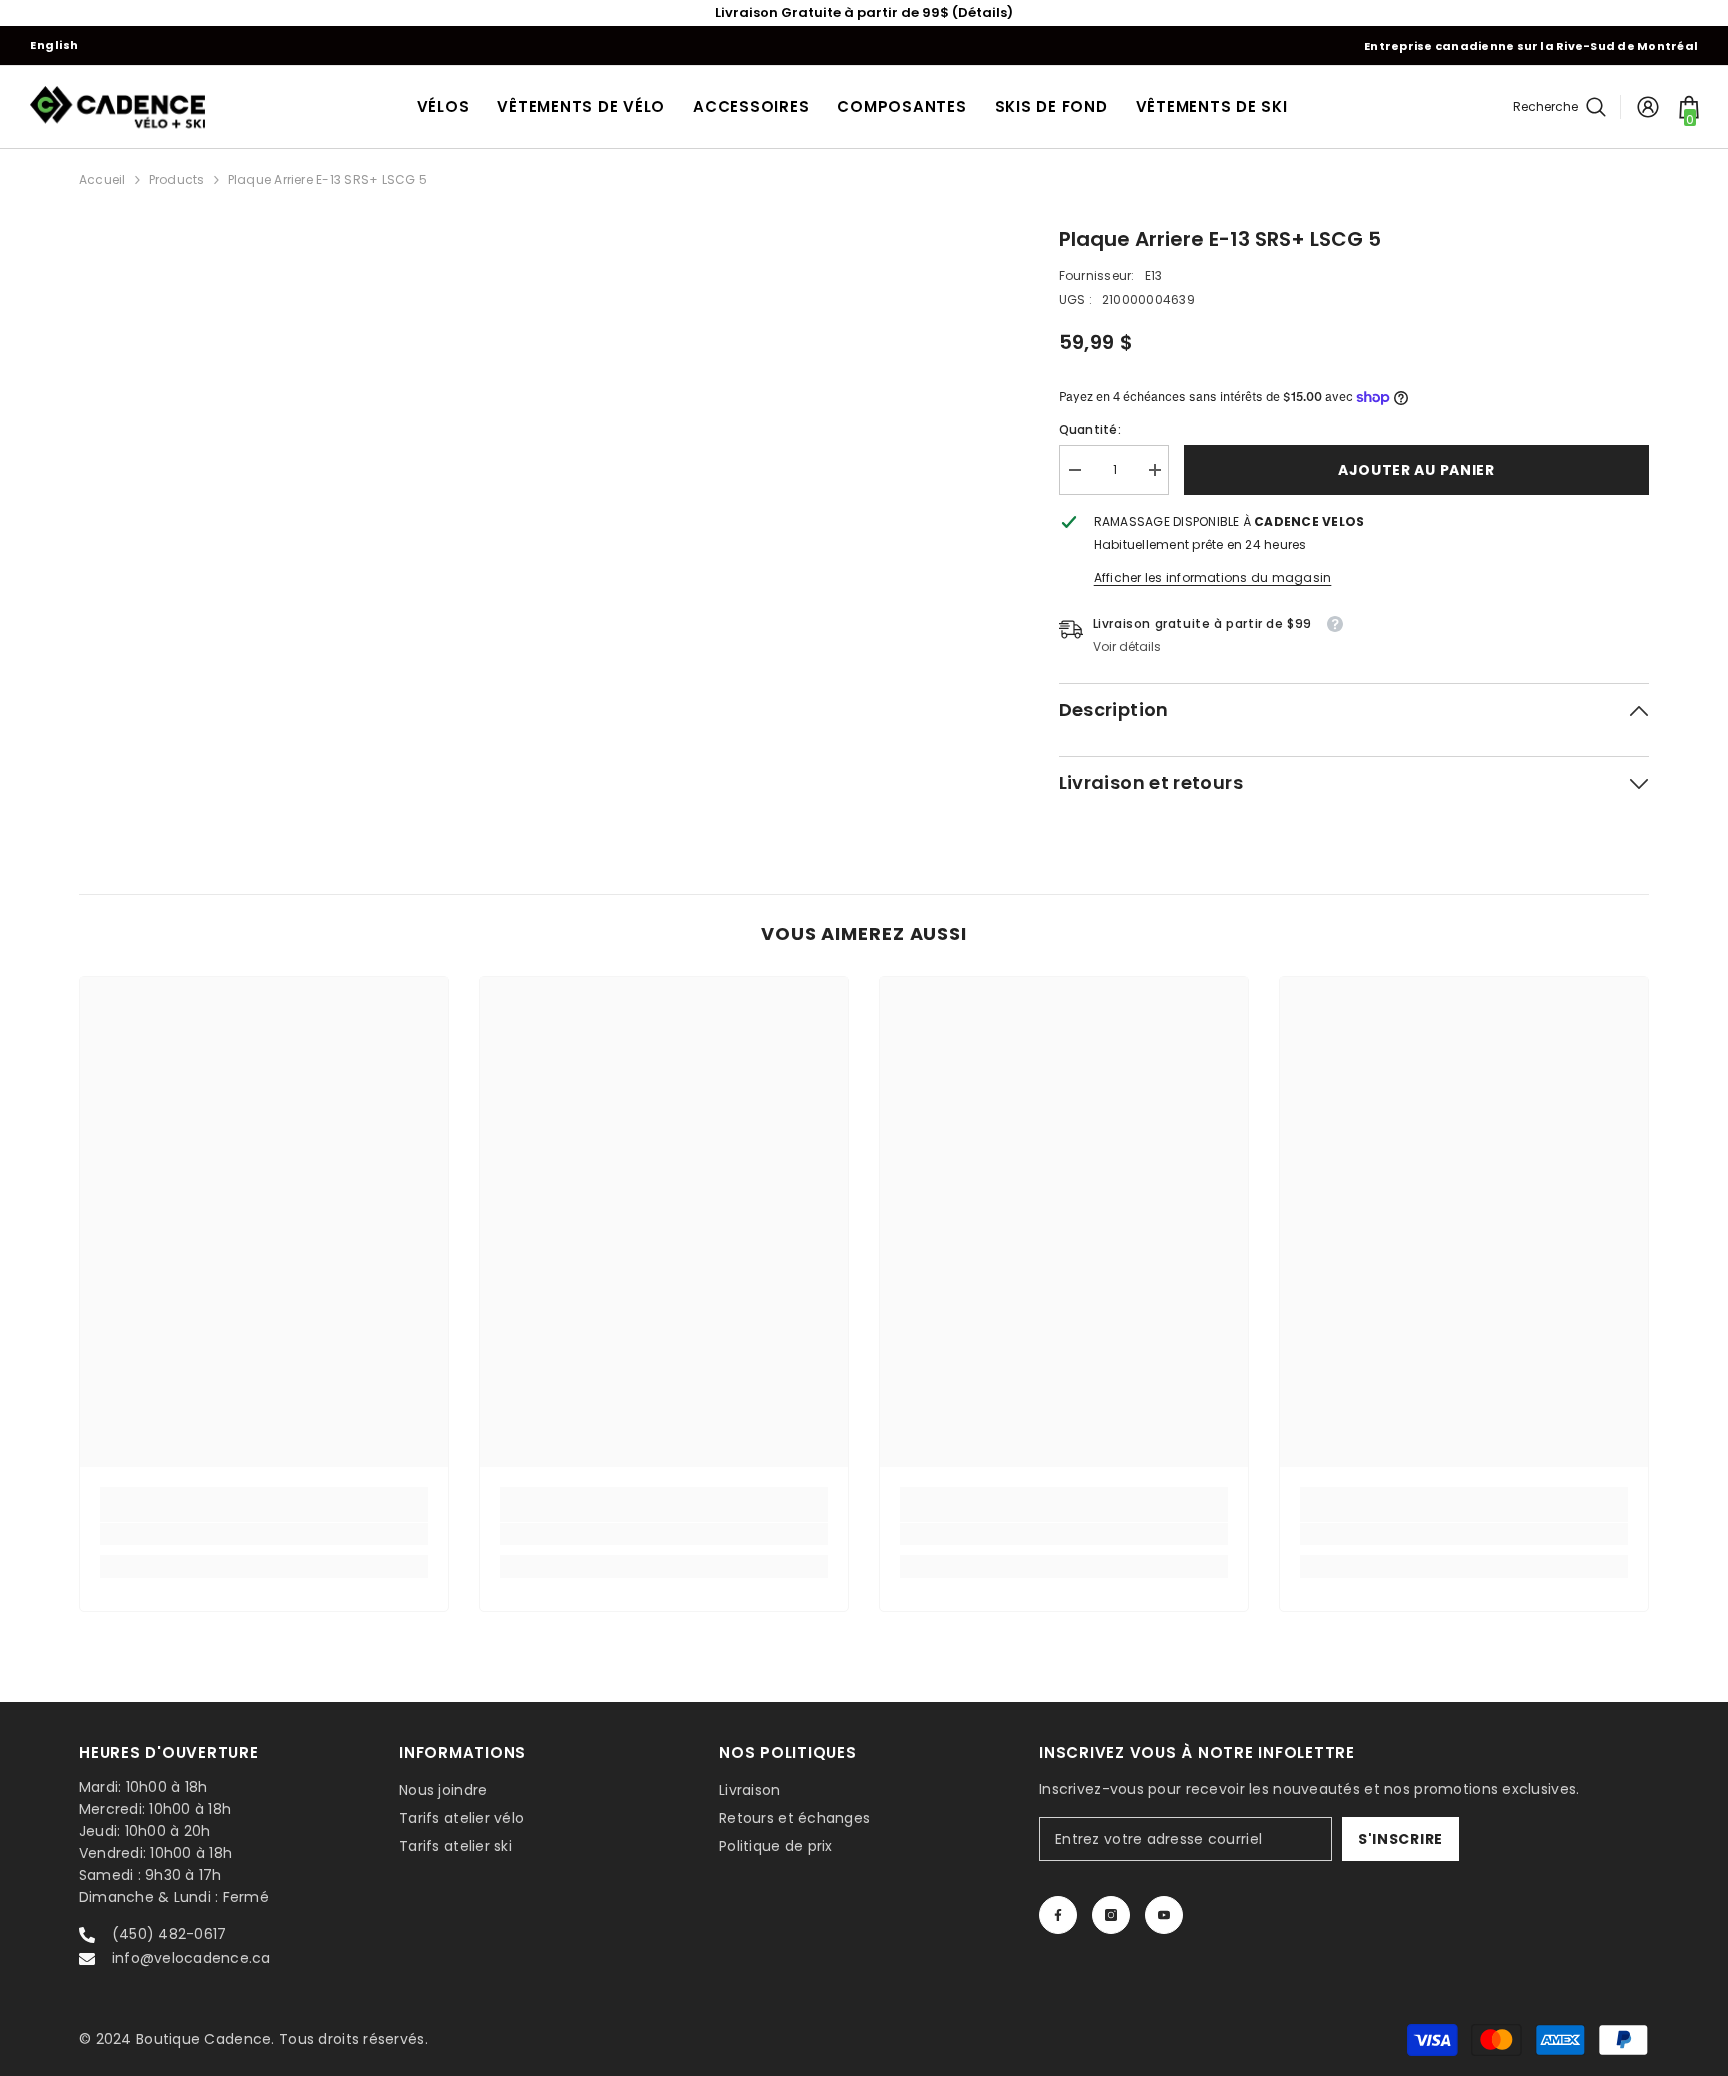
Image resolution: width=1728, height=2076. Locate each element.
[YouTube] (1164, 1915)
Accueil (102, 179)
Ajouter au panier (1416, 470)
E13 (1154, 275)
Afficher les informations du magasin (1213, 577)
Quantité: (1090, 429)
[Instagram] (1111, 1915)
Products (177, 179)
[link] (264, 1534)
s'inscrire (1400, 1839)
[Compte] (1648, 107)
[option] (864, 13)
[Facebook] (1058, 1915)
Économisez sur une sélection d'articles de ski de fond (864, 12)
